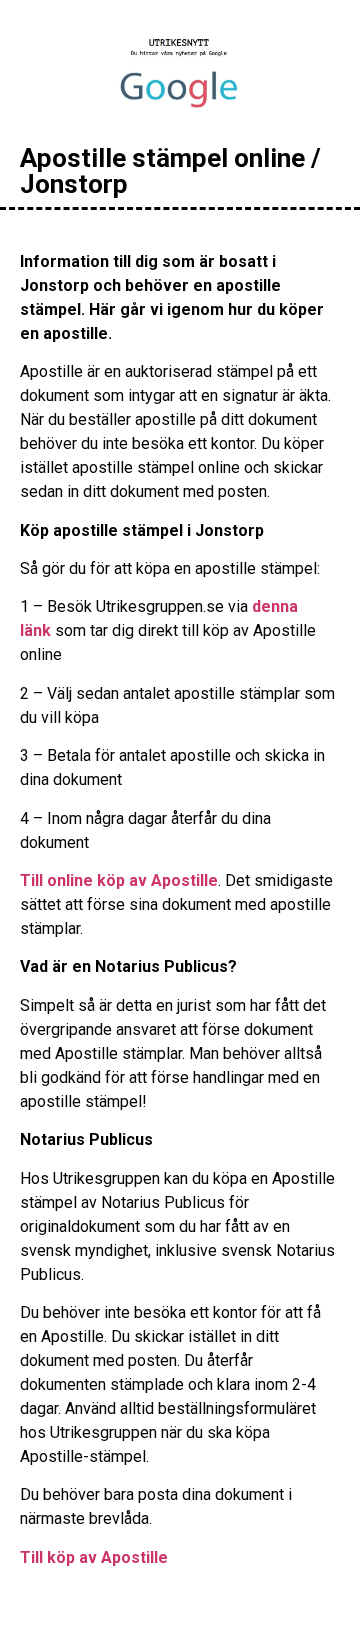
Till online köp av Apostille (119, 880)
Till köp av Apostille (94, 1557)
